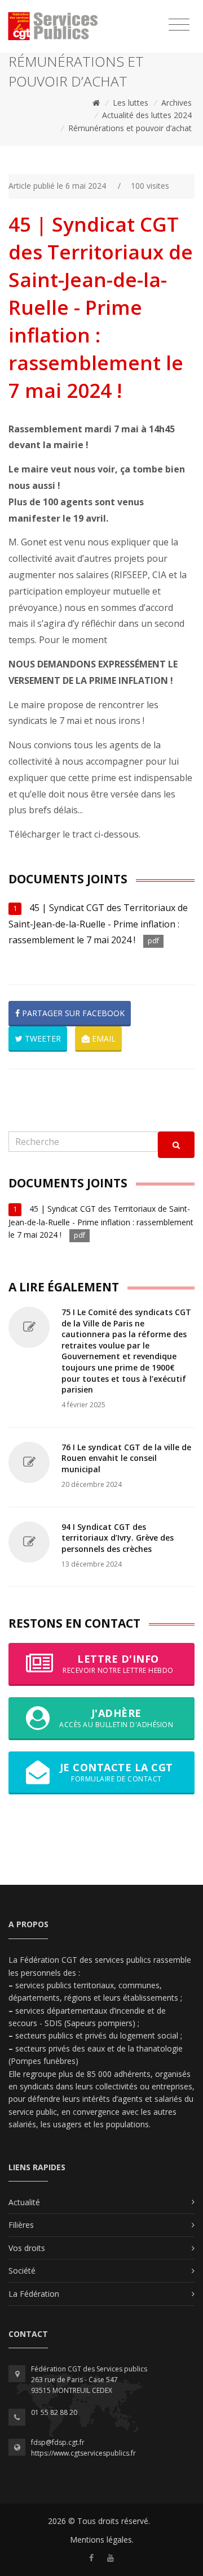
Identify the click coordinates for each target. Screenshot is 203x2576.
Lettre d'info (118, 1664)
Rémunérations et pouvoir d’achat (130, 128)
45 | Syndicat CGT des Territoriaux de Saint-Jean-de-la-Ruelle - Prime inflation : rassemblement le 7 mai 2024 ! (98, 924)
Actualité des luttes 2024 (147, 115)
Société (22, 2271)
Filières (21, 2225)
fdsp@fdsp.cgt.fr (58, 2442)
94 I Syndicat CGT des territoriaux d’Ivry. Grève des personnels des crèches (118, 1538)
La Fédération (34, 2294)
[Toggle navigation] (179, 25)
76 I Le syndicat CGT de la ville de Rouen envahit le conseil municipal (126, 1458)
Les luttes (131, 103)
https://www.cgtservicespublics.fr (83, 2453)
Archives (176, 103)
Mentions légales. (102, 2540)
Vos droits (27, 2248)
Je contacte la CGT (116, 1772)
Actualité (24, 2202)
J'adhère (116, 1718)
